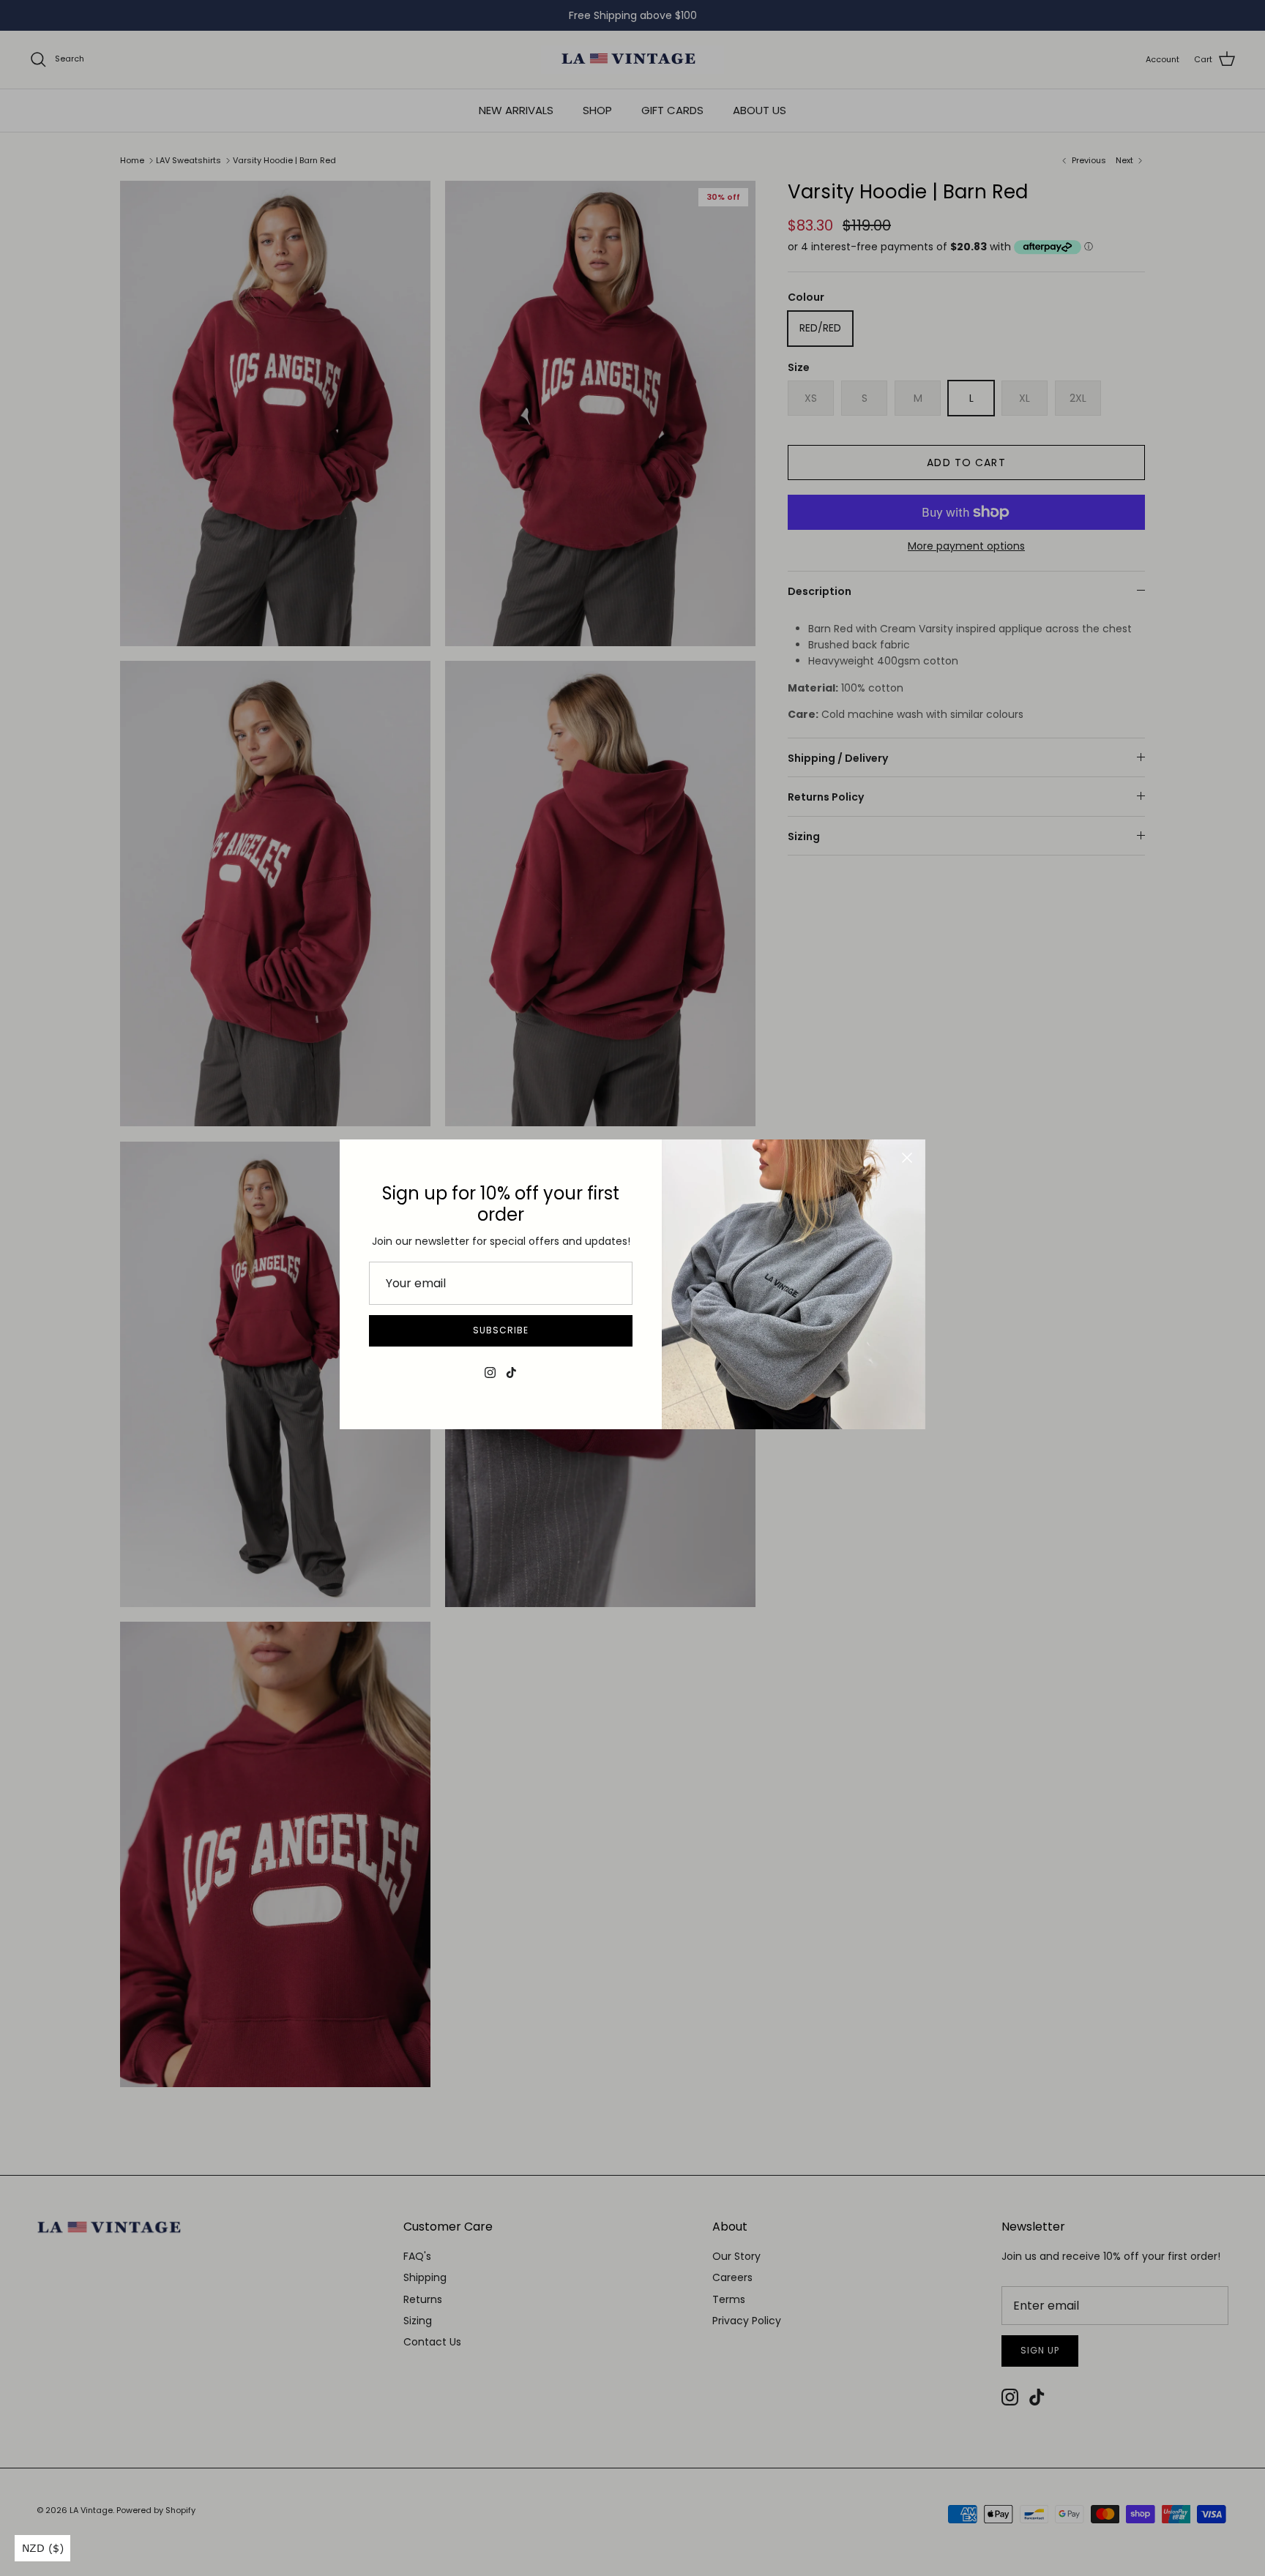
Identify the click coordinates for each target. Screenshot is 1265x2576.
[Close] (907, 1158)
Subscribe (501, 1330)
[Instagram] (490, 1373)
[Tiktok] (511, 1373)
